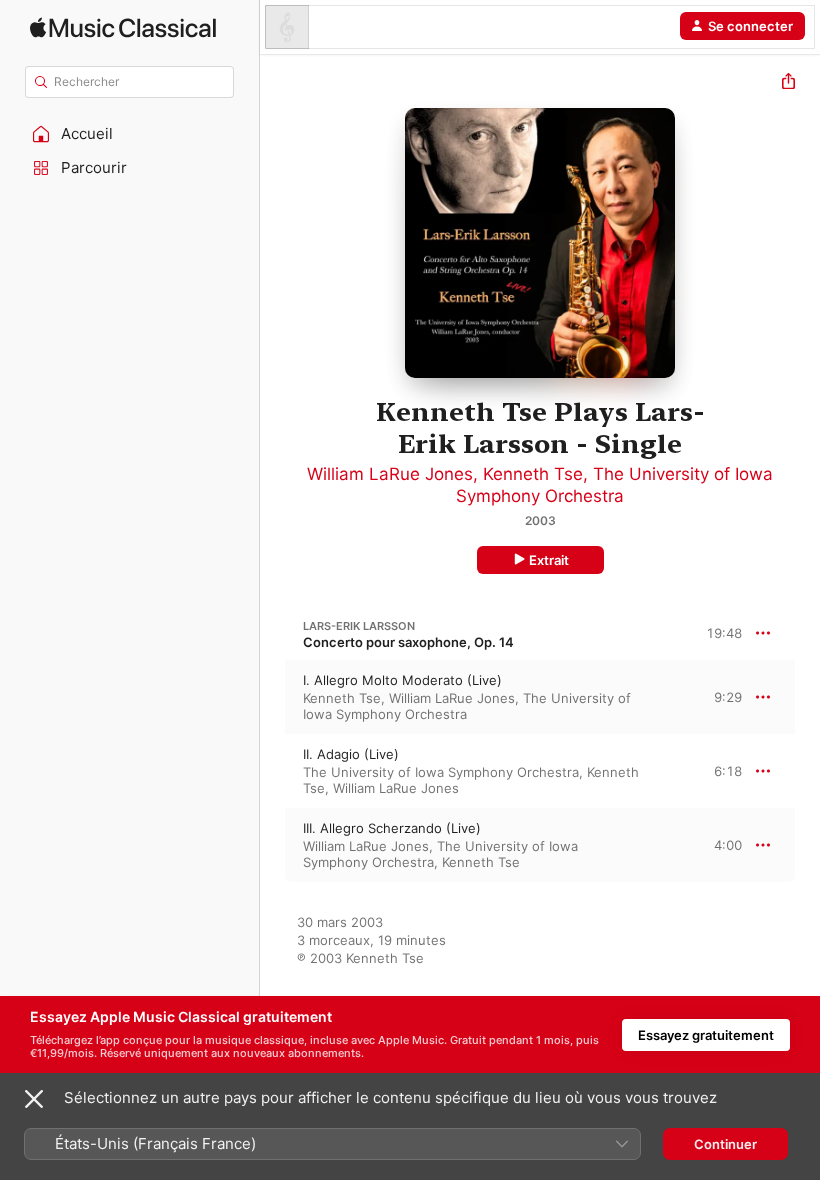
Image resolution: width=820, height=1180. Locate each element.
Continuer (725, 1144)
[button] (130, 134)
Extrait (549, 560)
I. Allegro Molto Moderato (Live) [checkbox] (402, 680)
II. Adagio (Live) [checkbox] (351, 754)
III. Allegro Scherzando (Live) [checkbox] (392, 828)
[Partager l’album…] (788, 83)
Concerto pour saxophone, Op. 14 (408, 642)
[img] (123, 27)
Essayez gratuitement (706, 1035)
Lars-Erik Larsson (359, 626)
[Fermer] (34, 1099)
